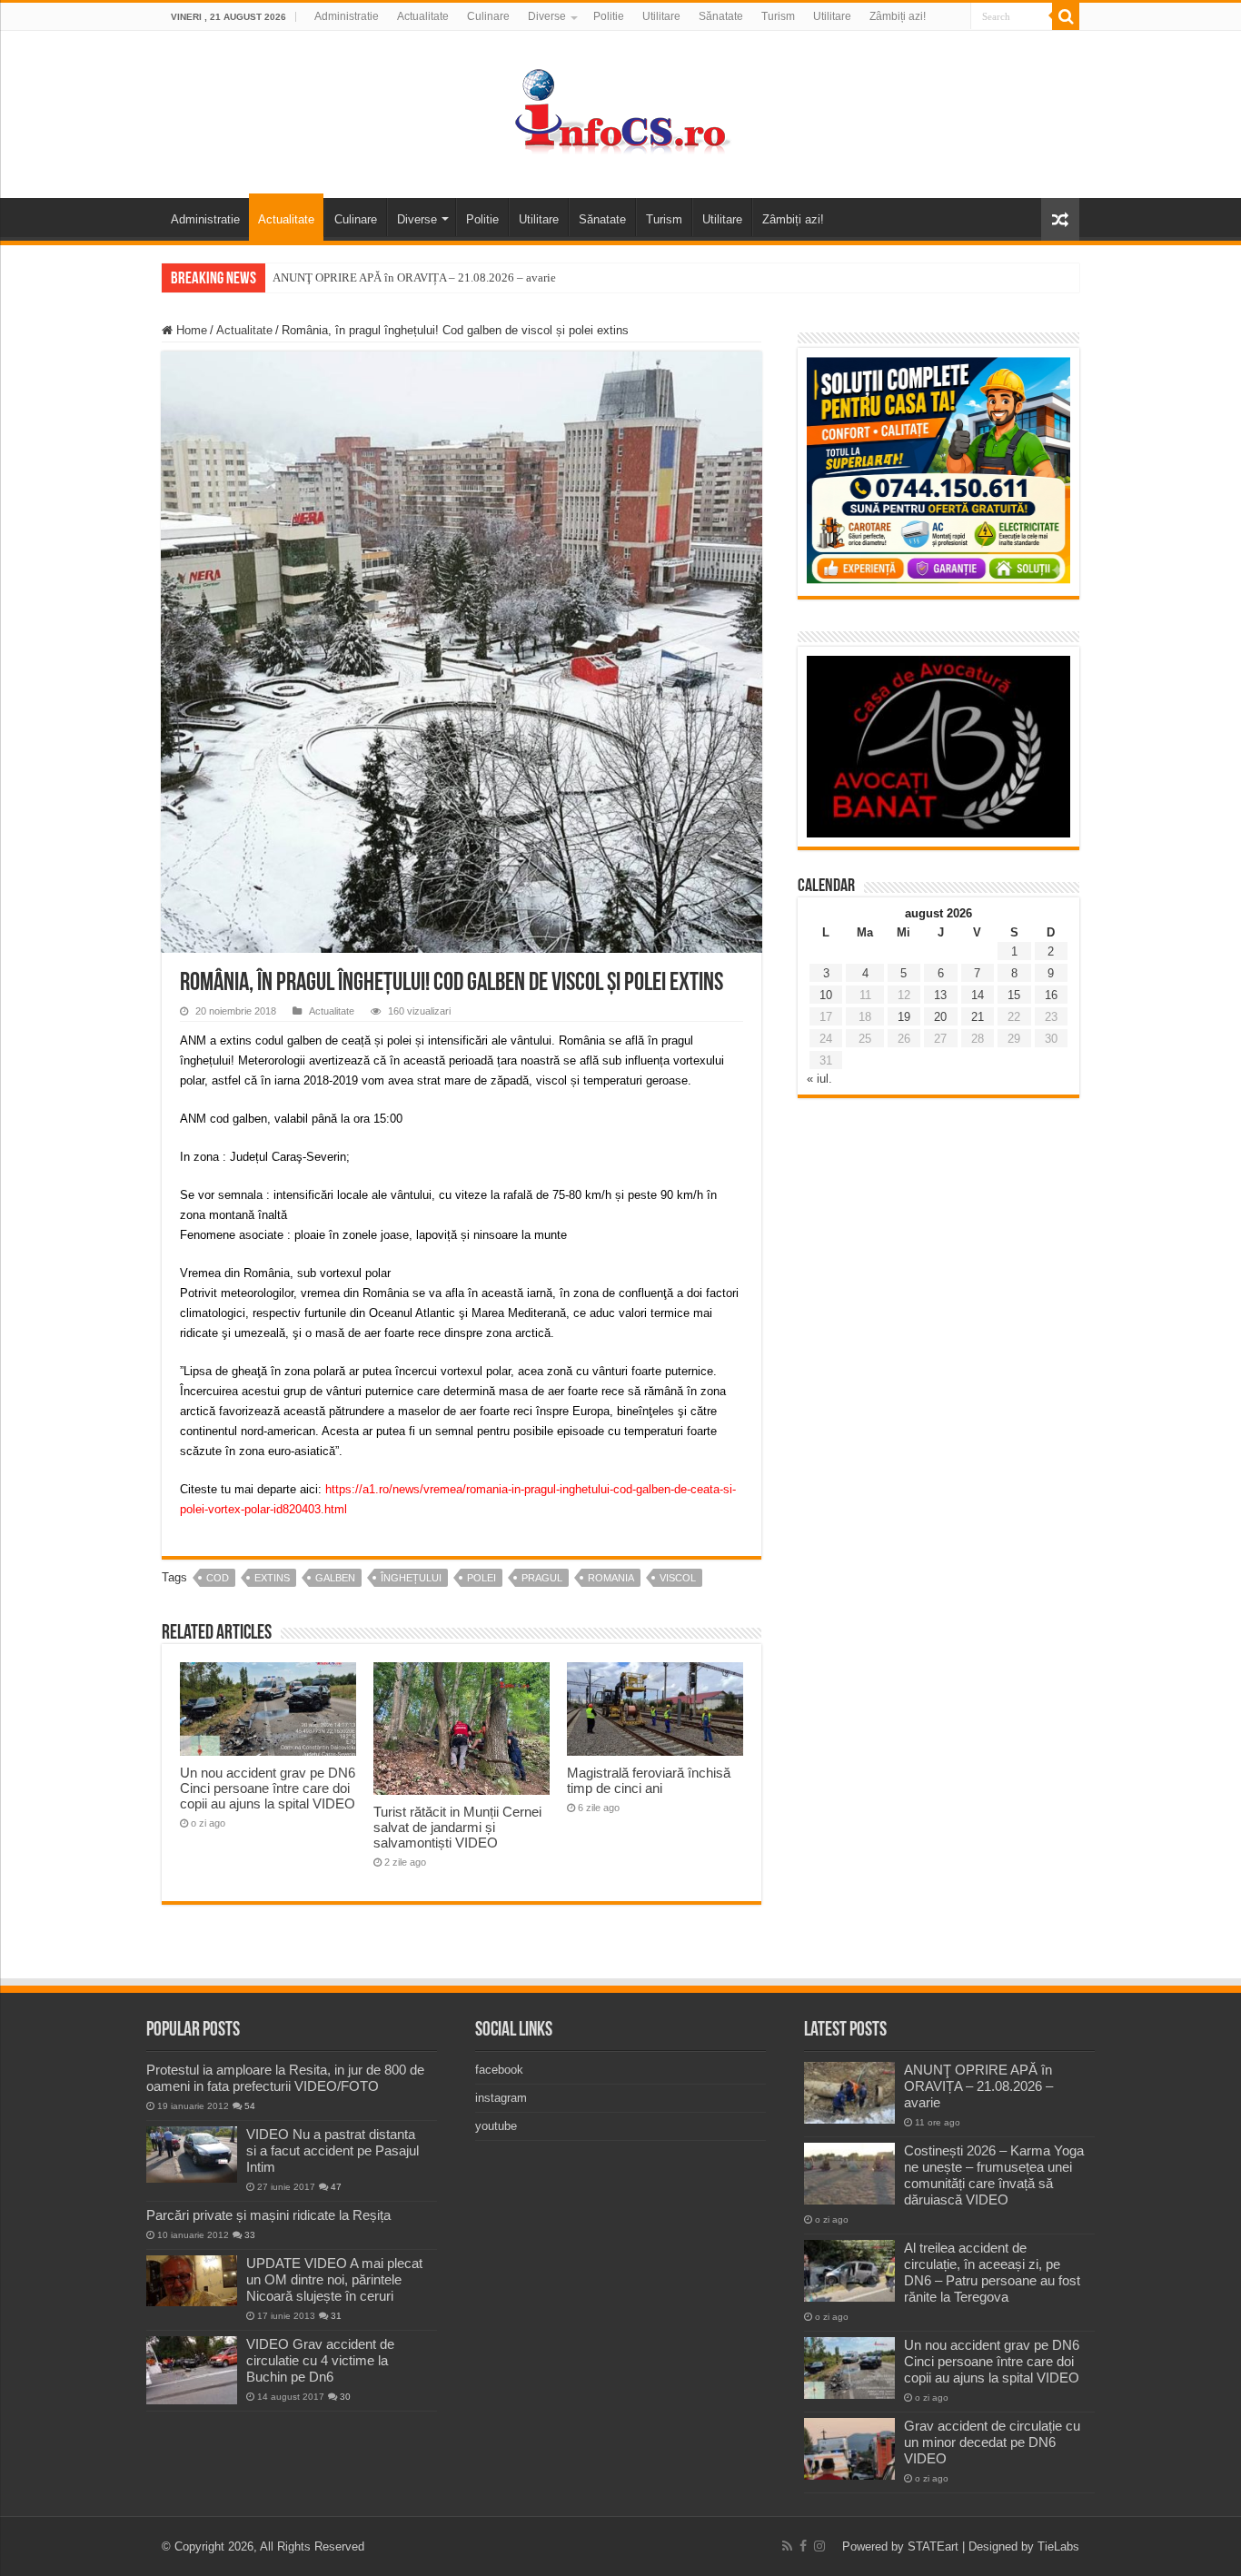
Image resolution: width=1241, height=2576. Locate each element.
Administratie (347, 16)
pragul (542, 1578)
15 (1014, 995)
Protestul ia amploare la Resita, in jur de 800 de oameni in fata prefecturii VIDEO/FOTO (285, 2078)
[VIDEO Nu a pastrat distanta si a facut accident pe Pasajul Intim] (192, 2155)
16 (1051, 995)
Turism (778, 16)
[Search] (1066, 16)
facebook (499, 2070)
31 (336, 2316)
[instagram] (819, 2546)
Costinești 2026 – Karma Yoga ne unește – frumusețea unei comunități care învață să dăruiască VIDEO (994, 2175)
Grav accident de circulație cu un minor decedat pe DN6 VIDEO (992, 2442)
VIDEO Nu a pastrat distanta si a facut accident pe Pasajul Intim (333, 2150)
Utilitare (661, 16)
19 (904, 1017)
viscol (678, 1578)
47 (336, 2187)
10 (826, 995)
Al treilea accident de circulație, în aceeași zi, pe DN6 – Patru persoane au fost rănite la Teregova (992, 2272)
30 (345, 2397)
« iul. (819, 1079)
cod (218, 1578)
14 (978, 995)
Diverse (547, 16)
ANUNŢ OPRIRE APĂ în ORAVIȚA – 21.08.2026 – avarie (414, 277)
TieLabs (1058, 2546)
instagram (501, 2098)
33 (250, 2235)
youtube (496, 2126)
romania (611, 1578)
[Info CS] (620, 111)
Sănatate (721, 16)
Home (190, 330)
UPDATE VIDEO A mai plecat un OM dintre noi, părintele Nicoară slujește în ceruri (334, 2279)
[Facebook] (803, 2546)
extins (272, 1578)
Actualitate (423, 16)
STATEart (933, 2546)
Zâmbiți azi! (898, 16)
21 (978, 1017)
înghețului (411, 1578)
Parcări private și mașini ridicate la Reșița (268, 2215)
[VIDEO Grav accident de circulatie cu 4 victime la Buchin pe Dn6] (192, 2370)
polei (482, 1578)
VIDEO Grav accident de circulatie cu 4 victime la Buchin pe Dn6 (320, 2360)
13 (940, 995)
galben (335, 1578)
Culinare (488, 16)
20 (940, 1017)
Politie (609, 16)
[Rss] (787, 2546)
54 (250, 2106)
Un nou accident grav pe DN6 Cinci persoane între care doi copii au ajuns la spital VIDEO (268, 1788)
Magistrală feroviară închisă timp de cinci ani (649, 1780)
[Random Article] (1060, 219)
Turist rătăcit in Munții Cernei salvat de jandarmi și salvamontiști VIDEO (457, 1827)
